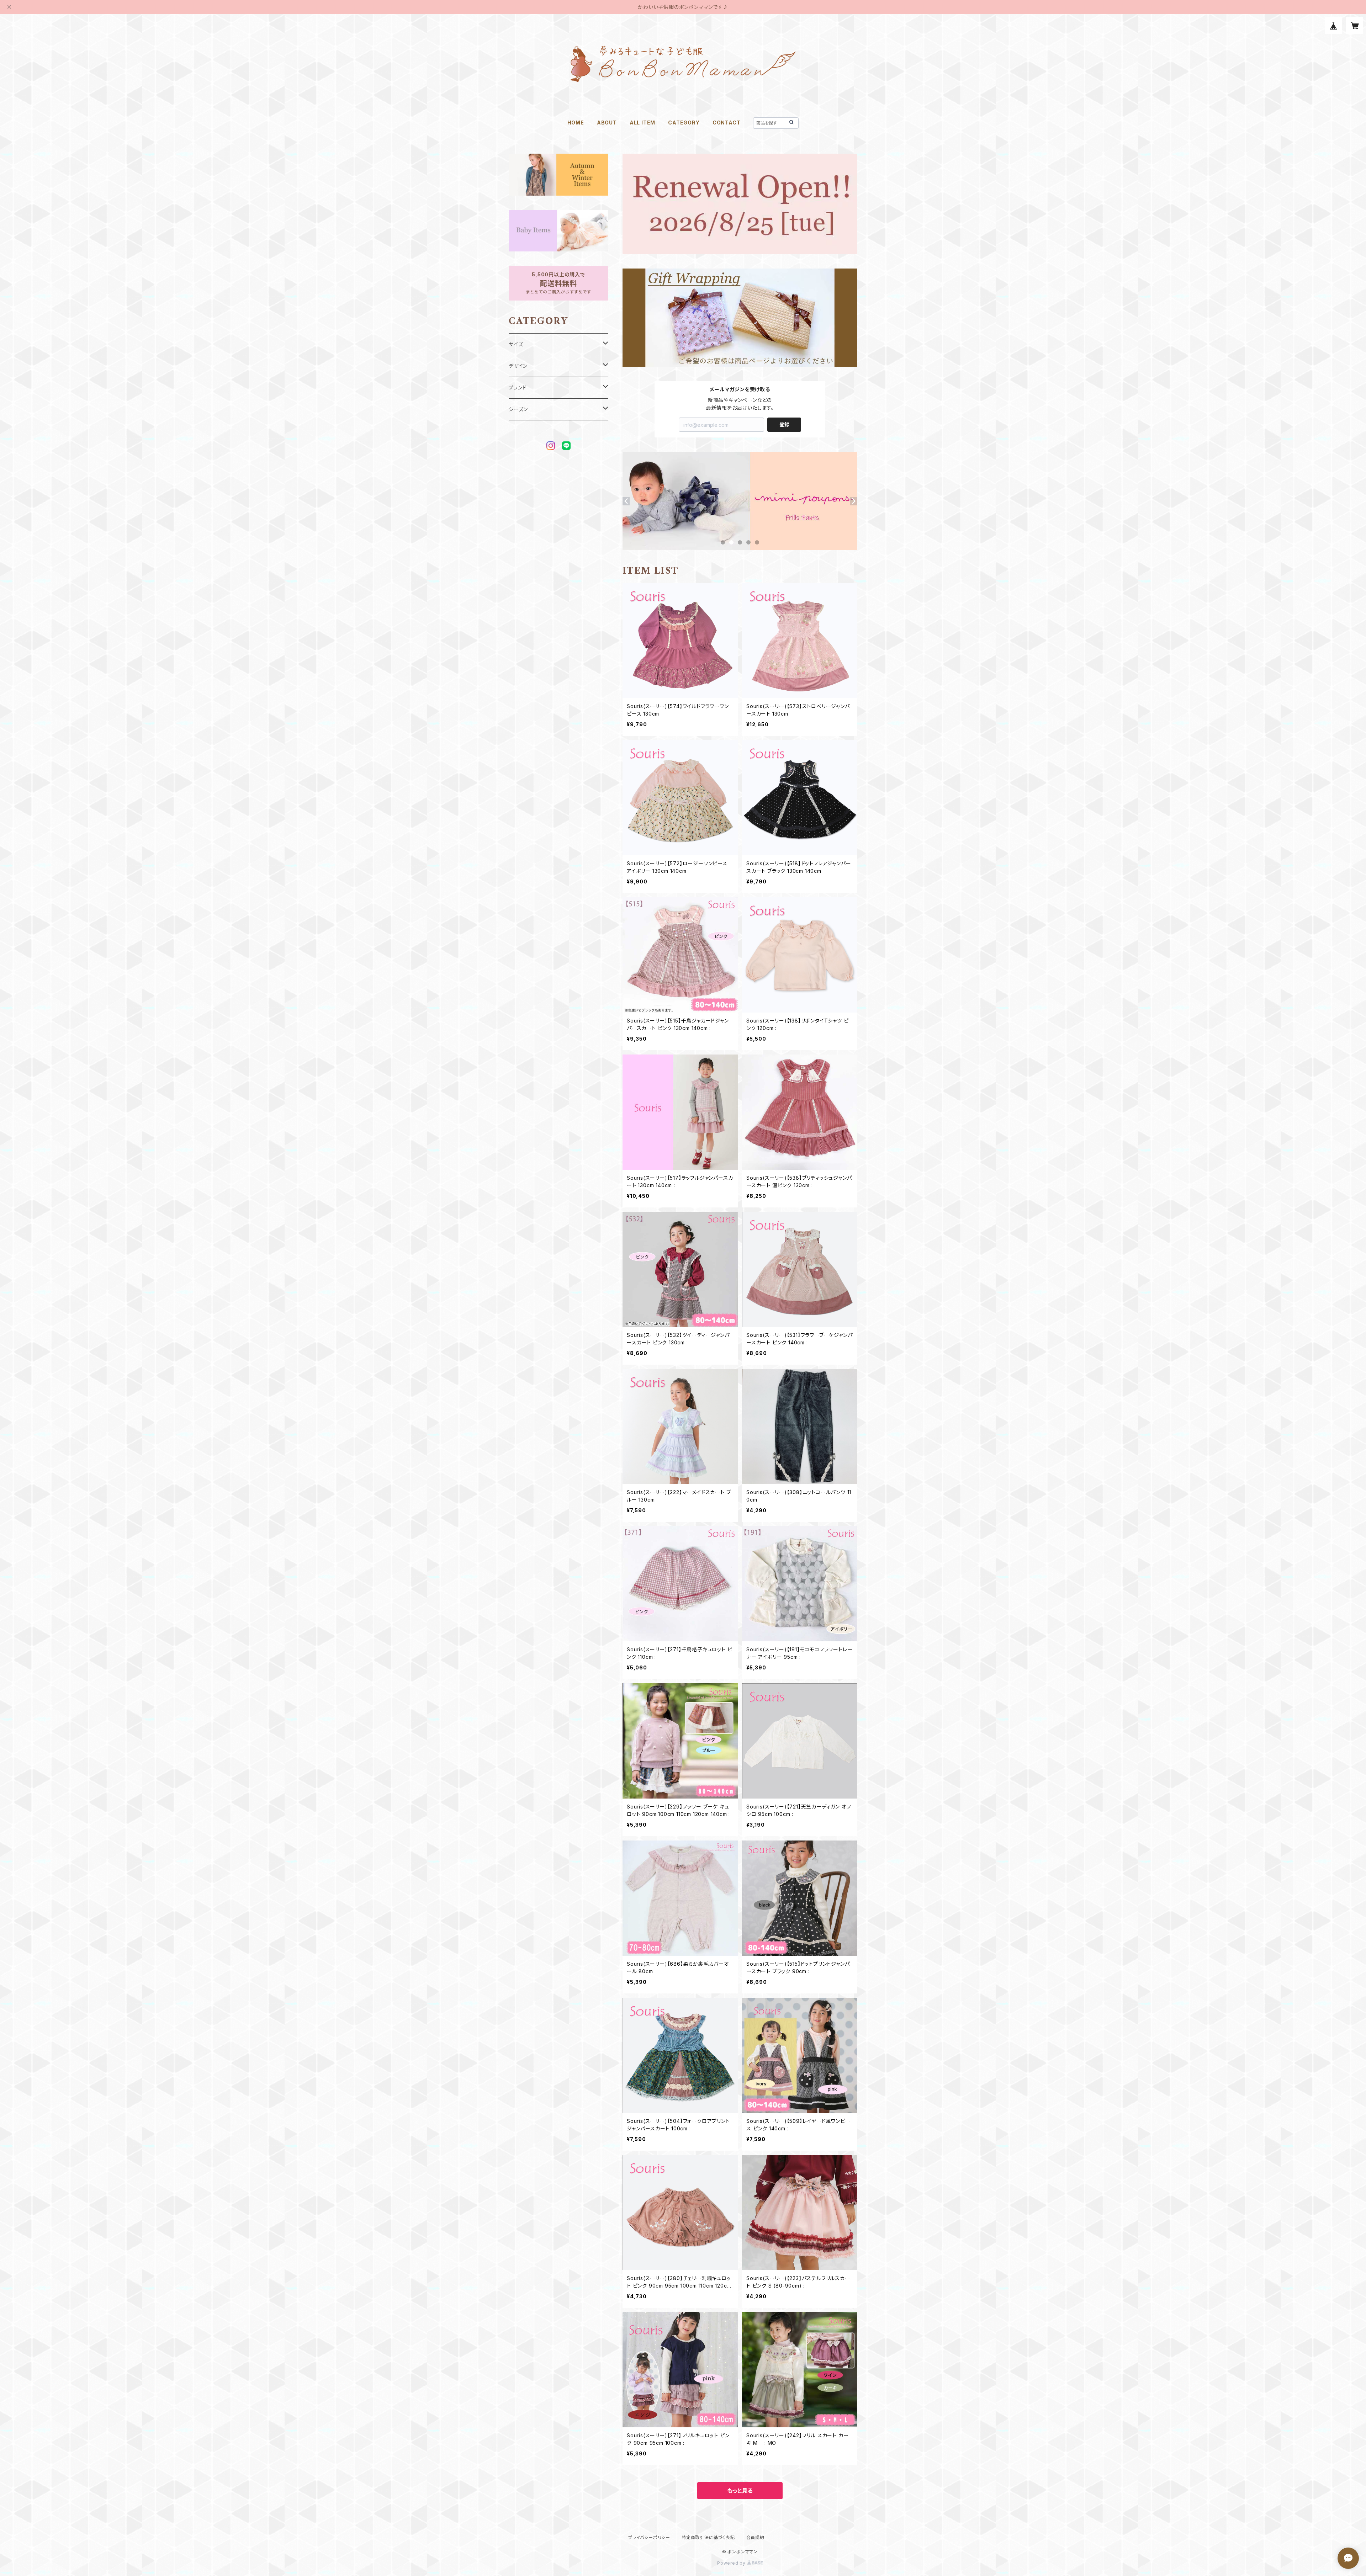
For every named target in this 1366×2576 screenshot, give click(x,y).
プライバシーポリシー (649, 2537)
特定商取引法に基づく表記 (708, 2537)
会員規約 (755, 2537)
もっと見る (740, 2491)
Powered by (732, 2563)
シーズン (518, 409)
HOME (576, 123)
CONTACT (727, 123)
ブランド (518, 387)
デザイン (518, 366)
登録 (784, 424)
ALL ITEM (642, 123)
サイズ (516, 344)
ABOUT (607, 123)
